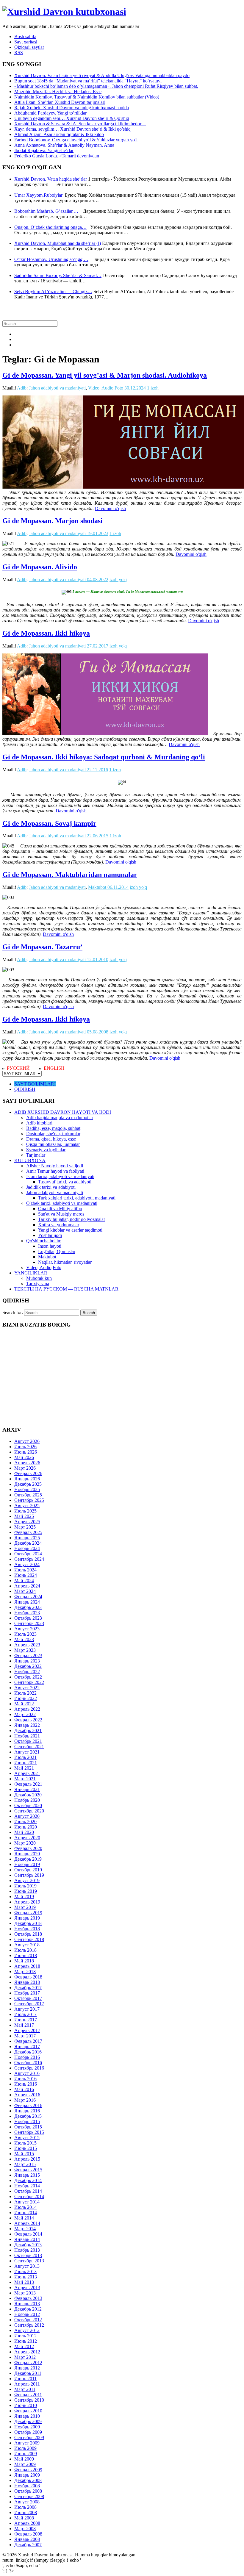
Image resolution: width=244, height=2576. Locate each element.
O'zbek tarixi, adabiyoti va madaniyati (62, 1203)
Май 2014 (24, 2218)
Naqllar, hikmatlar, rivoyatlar (65, 1262)
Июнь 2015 (26, 2148)
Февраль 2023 (28, 1655)
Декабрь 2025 (28, 1484)
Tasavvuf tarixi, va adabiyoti (65, 1182)
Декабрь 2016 (28, 2052)
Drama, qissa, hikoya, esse (51, 1139)
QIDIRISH (25, 1089)
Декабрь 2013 (28, 2245)
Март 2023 (25, 1650)
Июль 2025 (25, 1511)
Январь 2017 (27, 2046)
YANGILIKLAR (31, 1273)
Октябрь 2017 (28, 1998)
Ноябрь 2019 (27, 1864)
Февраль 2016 (28, 2105)
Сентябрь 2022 (29, 1682)
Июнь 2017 (26, 2020)
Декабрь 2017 (28, 1988)
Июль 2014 (25, 2207)
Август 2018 (27, 1945)
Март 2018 (25, 1972)
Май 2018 (24, 1961)
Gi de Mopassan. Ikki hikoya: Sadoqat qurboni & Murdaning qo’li (104, 757)
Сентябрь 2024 (29, 1559)
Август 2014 (27, 2202)
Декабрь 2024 (28, 1543)
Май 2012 (24, 2346)
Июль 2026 (25, 1447)
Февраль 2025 (28, 1532)
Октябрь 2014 (28, 2191)
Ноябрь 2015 (27, 2121)
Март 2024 (25, 1591)
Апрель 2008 (27, 2523)
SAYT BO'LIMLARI (35, 1084)
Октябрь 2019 (28, 1870)
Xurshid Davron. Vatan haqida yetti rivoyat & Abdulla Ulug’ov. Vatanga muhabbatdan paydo (102, 75)
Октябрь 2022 (28, 1677)
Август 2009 (27, 2443)
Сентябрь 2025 (29, 1500)
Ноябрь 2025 (27, 1489)
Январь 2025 (27, 1538)
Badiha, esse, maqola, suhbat (53, 1128)
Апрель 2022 (27, 1709)
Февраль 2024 (28, 1597)
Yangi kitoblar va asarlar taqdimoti (70, 1230)
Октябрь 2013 (28, 2255)
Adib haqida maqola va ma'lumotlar (60, 1117)
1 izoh (153, 388)
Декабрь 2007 (28, 2545)
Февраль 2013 (28, 2298)
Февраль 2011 (28, 2395)
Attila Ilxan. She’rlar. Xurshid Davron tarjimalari (60, 102)
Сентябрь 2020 (29, 1811)
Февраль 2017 (28, 2041)
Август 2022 (27, 1688)
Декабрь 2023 (28, 1607)
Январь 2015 (27, 2175)
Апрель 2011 (27, 2384)
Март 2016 (25, 2100)
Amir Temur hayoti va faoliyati (55, 1171)
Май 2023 (24, 1639)
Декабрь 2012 (28, 2309)
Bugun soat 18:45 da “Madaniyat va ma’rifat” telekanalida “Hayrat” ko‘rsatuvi (88, 81)
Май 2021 (24, 1768)
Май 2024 (24, 1581)
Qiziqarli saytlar (29, 47)
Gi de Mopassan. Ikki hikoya (46, 633)
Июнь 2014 (26, 2213)
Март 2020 (25, 1843)
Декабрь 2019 (28, 1859)
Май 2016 (24, 2089)
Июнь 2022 (26, 1698)
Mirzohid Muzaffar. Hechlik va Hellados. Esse (58, 92)
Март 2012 (25, 2357)
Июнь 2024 (26, 1575)
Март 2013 (25, 2293)
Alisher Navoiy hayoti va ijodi (55, 1166)
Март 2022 (25, 1714)
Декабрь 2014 (28, 2180)
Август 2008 (27, 2502)
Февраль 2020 (28, 1848)
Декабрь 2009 (28, 2421)
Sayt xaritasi (26, 42)
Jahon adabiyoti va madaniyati (57, 388)
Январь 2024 (27, 1602)
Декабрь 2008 (28, 2480)
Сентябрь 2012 (29, 2325)
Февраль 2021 (28, 1784)
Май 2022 (24, 1704)
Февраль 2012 (28, 2362)
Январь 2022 (27, 1725)
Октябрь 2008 (28, 2491)
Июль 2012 (25, 2336)
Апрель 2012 (27, 2352)
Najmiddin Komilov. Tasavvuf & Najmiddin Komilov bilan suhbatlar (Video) (87, 97)
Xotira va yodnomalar (59, 1225)
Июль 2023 (25, 1634)
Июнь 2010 (26, 2405)
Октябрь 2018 (28, 1934)
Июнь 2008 (26, 2512)
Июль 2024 (25, 1570)
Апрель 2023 (27, 1645)
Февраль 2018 (28, 1977)
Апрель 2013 (27, 2288)
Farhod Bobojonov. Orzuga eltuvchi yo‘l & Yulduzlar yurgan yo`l (76, 140)
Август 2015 (27, 2138)
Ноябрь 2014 (27, 2186)
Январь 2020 (27, 1854)
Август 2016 (27, 2073)
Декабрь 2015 (28, 2116)
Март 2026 (25, 1468)
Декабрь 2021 (28, 1730)
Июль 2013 (25, 2271)
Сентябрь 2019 (29, 1875)
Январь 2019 (27, 1918)
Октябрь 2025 (28, 1495)
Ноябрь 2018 (27, 1929)
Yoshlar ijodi (50, 1235)
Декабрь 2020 (28, 1795)
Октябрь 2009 (28, 2432)
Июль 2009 (25, 2448)
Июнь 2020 (26, 1827)
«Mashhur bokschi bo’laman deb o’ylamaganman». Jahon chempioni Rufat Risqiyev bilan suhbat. (106, 86)
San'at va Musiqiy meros (61, 1214)
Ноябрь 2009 (27, 2427)
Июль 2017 (25, 2014)
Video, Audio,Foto (106, 388)
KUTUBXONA (30, 1160)
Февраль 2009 (28, 2470)
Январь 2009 (27, 2475)
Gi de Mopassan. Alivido (40, 567)
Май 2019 (24, 1897)
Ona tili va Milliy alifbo (60, 1209)
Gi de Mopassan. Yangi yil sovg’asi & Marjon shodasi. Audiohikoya (105, 375)
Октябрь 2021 (28, 1741)
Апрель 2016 (27, 2095)
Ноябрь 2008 (27, 2486)
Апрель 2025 (27, 1522)
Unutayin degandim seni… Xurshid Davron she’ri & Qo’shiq (72, 118)
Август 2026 (27, 1441)
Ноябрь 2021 (27, 1736)
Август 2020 (27, 1816)
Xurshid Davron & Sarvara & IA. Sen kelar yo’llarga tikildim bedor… (80, 124)
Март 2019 (25, 1907)
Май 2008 (24, 2518)
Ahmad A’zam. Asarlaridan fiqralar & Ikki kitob (59, 134)
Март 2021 (25, 1779)
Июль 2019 (25, 1886)
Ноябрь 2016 (27, 2057)
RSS (19, 53)
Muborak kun (39, 1278)
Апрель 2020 (27, 1838)
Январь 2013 (27, 2304)
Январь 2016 (27, 2111)
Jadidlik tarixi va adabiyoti (51, 1187)
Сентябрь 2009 (29, 2437)
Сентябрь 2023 (29, 1623)
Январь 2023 (27, 1661)
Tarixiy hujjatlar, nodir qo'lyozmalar (72, 1219)
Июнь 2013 (26, 2277)
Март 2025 (25, 1527)
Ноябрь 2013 (27, 2250)
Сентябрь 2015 (29, 2132)
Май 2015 (24, 2154)
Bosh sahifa (25, 36)
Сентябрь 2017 (29, 2004)
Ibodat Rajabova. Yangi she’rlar (44, 150)
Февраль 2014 (28, 2234)
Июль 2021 (25, 1757)
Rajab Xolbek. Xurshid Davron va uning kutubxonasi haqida (72, 108)
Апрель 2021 (27, 1773)
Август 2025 (27, 1506)
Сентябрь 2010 (29, 2400)
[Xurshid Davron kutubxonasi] (64, 12)
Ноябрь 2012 (27, 2314)
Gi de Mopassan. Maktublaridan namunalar (70, 875)
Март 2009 (25, 2464)
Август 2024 (27, 1564)
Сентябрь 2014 (29, 2196)
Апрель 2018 (27, 1966)
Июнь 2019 (26, 1891)
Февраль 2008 (28, 2534)
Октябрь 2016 (28, 2063)
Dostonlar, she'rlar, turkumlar (53, 1134)
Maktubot (97, 887)
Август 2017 (27, 2009)
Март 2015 (25, 2164)
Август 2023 (27, 1629)
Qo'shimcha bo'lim (44, 1241)
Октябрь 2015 (28, 2127)
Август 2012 (27, 2330)
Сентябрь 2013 (29, 2261)
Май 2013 (24, 2282)
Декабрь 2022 (28, 1666)
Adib (22, 388)
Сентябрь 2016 (29, 2068)
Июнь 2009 (26, 2454)
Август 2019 (27, 1880)
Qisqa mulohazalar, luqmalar (53, 1144)
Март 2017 (25, 2036)
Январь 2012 (27, 2368)
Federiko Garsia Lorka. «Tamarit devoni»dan (57, 156)
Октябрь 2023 (28, 1618)
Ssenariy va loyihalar (46, 1150)
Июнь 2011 (25, 2379)
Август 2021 (27, 1752)
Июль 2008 (25, 2507)
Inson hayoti (50, 1246)
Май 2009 (24, 2459)
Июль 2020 (25, 1822)
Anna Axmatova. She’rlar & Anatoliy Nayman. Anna (64, 145)
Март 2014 (25, 2229)
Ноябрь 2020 (27, 1800)
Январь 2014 (27, 2239)
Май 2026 (24, 1457)
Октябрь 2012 (28, 2320)
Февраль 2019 (28, 1913)
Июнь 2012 (26, 2341)
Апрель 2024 (27, 1586)
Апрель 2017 (27, 2030)
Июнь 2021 (26, 1763)
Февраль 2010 (28, 2411)
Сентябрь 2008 (29, 2496)
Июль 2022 (25, 1693)
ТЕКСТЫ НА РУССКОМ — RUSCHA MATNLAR (66, 1289)
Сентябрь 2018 (29, 1939)
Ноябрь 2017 (27, 1993)
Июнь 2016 (26, 2084)
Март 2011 (25, 2389)
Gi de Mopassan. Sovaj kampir (49, 823)
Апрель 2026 (27, 1463)
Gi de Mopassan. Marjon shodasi (53, 521)
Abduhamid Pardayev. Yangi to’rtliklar (50, 113)
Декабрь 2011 (28, 2373)
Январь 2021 (27, 1789)
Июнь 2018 (26, 1955)
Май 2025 (24, 1516)
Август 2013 (27, 2266)
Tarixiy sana (38, 1284)
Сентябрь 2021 (29, 1747)
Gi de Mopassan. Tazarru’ (42, 947)
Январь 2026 (27, 1479)
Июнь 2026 (26, 1452)
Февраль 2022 (28, 1720)
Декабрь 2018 (28, 1923)
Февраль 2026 (28, 1473)
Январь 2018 (27, 1982)
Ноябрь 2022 (27, 1672)
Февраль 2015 (28, 2170)
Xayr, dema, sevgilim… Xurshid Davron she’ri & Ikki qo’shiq (72, 129)
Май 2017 (24, 2025)
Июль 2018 (25, 1950)
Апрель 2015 (27, 2159)
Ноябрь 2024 (27, 1548)
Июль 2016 (25, 2079)
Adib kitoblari (39, 1123)
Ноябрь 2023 (27, 1613)
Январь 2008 (27, 2539)
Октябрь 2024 (28, 1554)
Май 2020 (24, 1832)
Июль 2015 (25, 2143)
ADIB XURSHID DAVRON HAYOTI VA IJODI (63, 1112)
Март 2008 (25, 2529)
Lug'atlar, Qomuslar (57, 1251)
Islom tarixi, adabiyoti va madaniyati (60, 1176)
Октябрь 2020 (28, 1805)
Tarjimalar (36, 1155)
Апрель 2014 (27, 2223)
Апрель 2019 (27, 1902)
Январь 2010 (27, 2416)
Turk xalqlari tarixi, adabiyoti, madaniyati (77, 1198)
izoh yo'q (118, 580)
